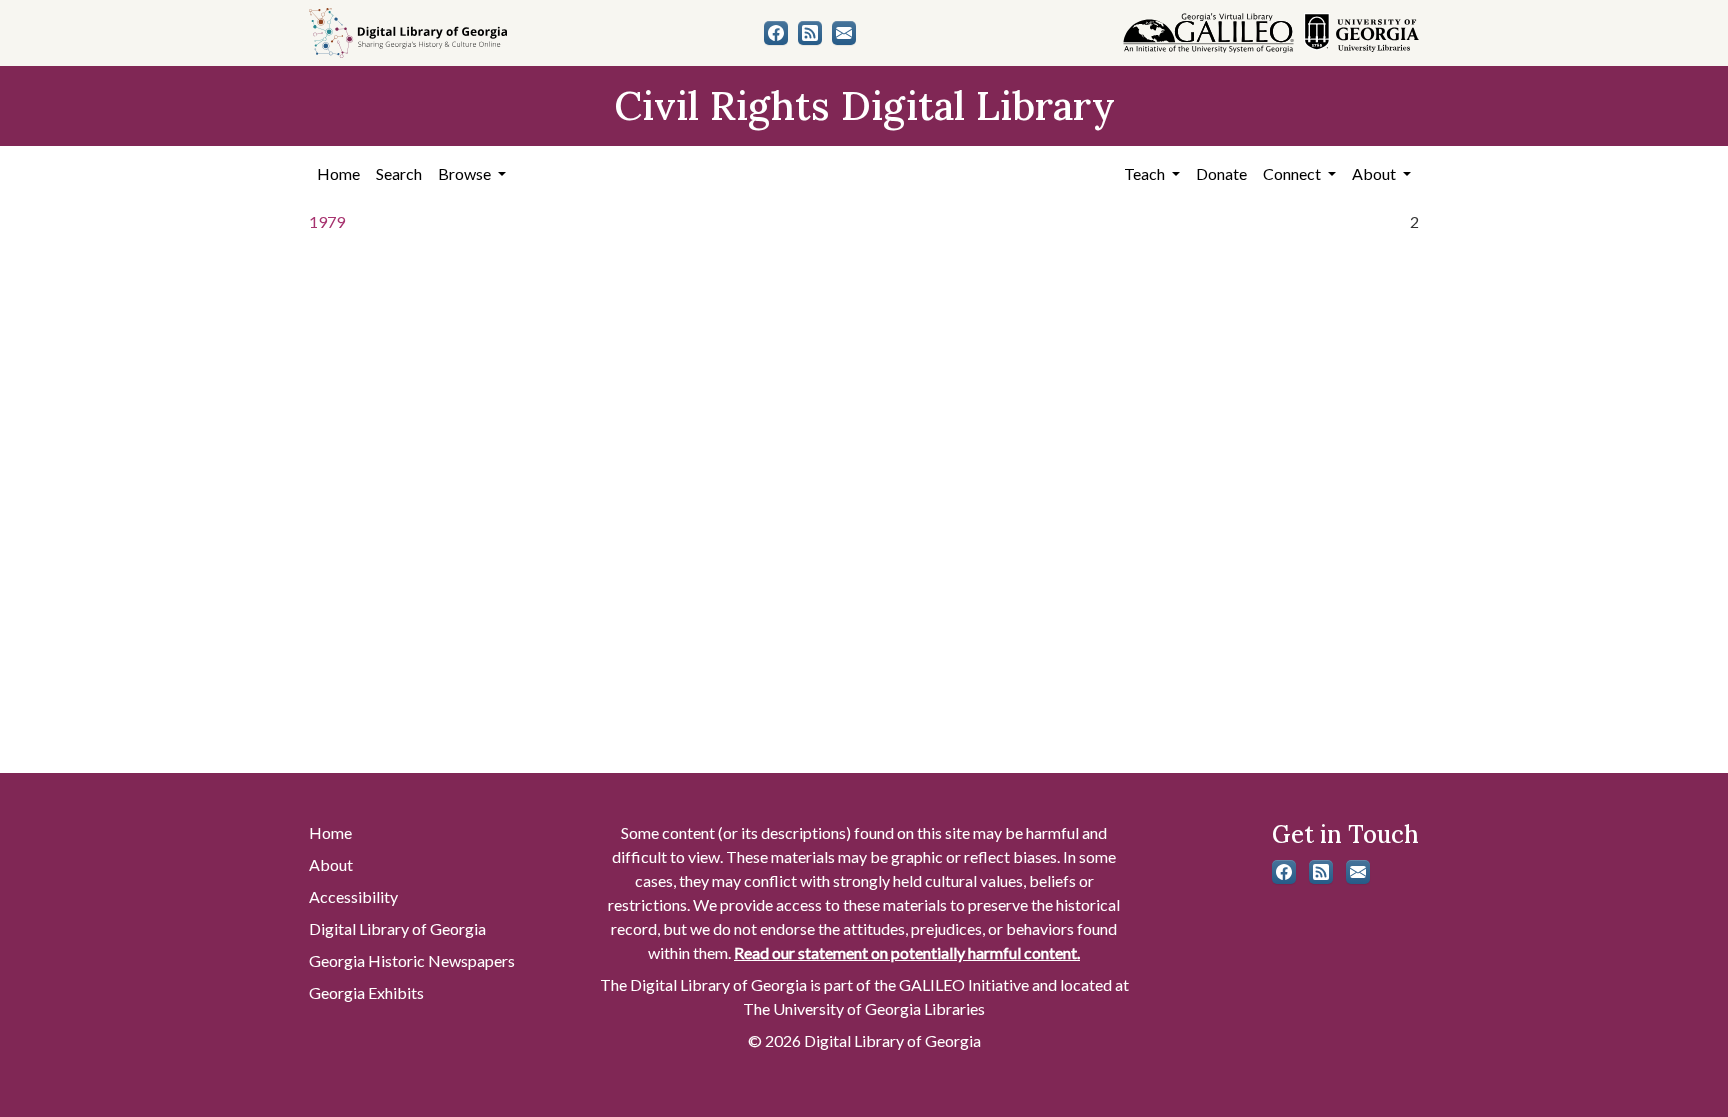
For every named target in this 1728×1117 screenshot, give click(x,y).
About (331, 864)
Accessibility (353, 896)
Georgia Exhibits (366, 992)
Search (399, 173)
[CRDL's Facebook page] (776, 33)
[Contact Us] (844, 33)
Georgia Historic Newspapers (412, 960)
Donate (1221, 173)
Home (338, 173)
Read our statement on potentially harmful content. (907, 952)
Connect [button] (1293, 173)
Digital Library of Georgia (397, 928)
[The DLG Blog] (810, 33)
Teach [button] (1146, 173)
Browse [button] (466, 173)
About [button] (1375, 173)
